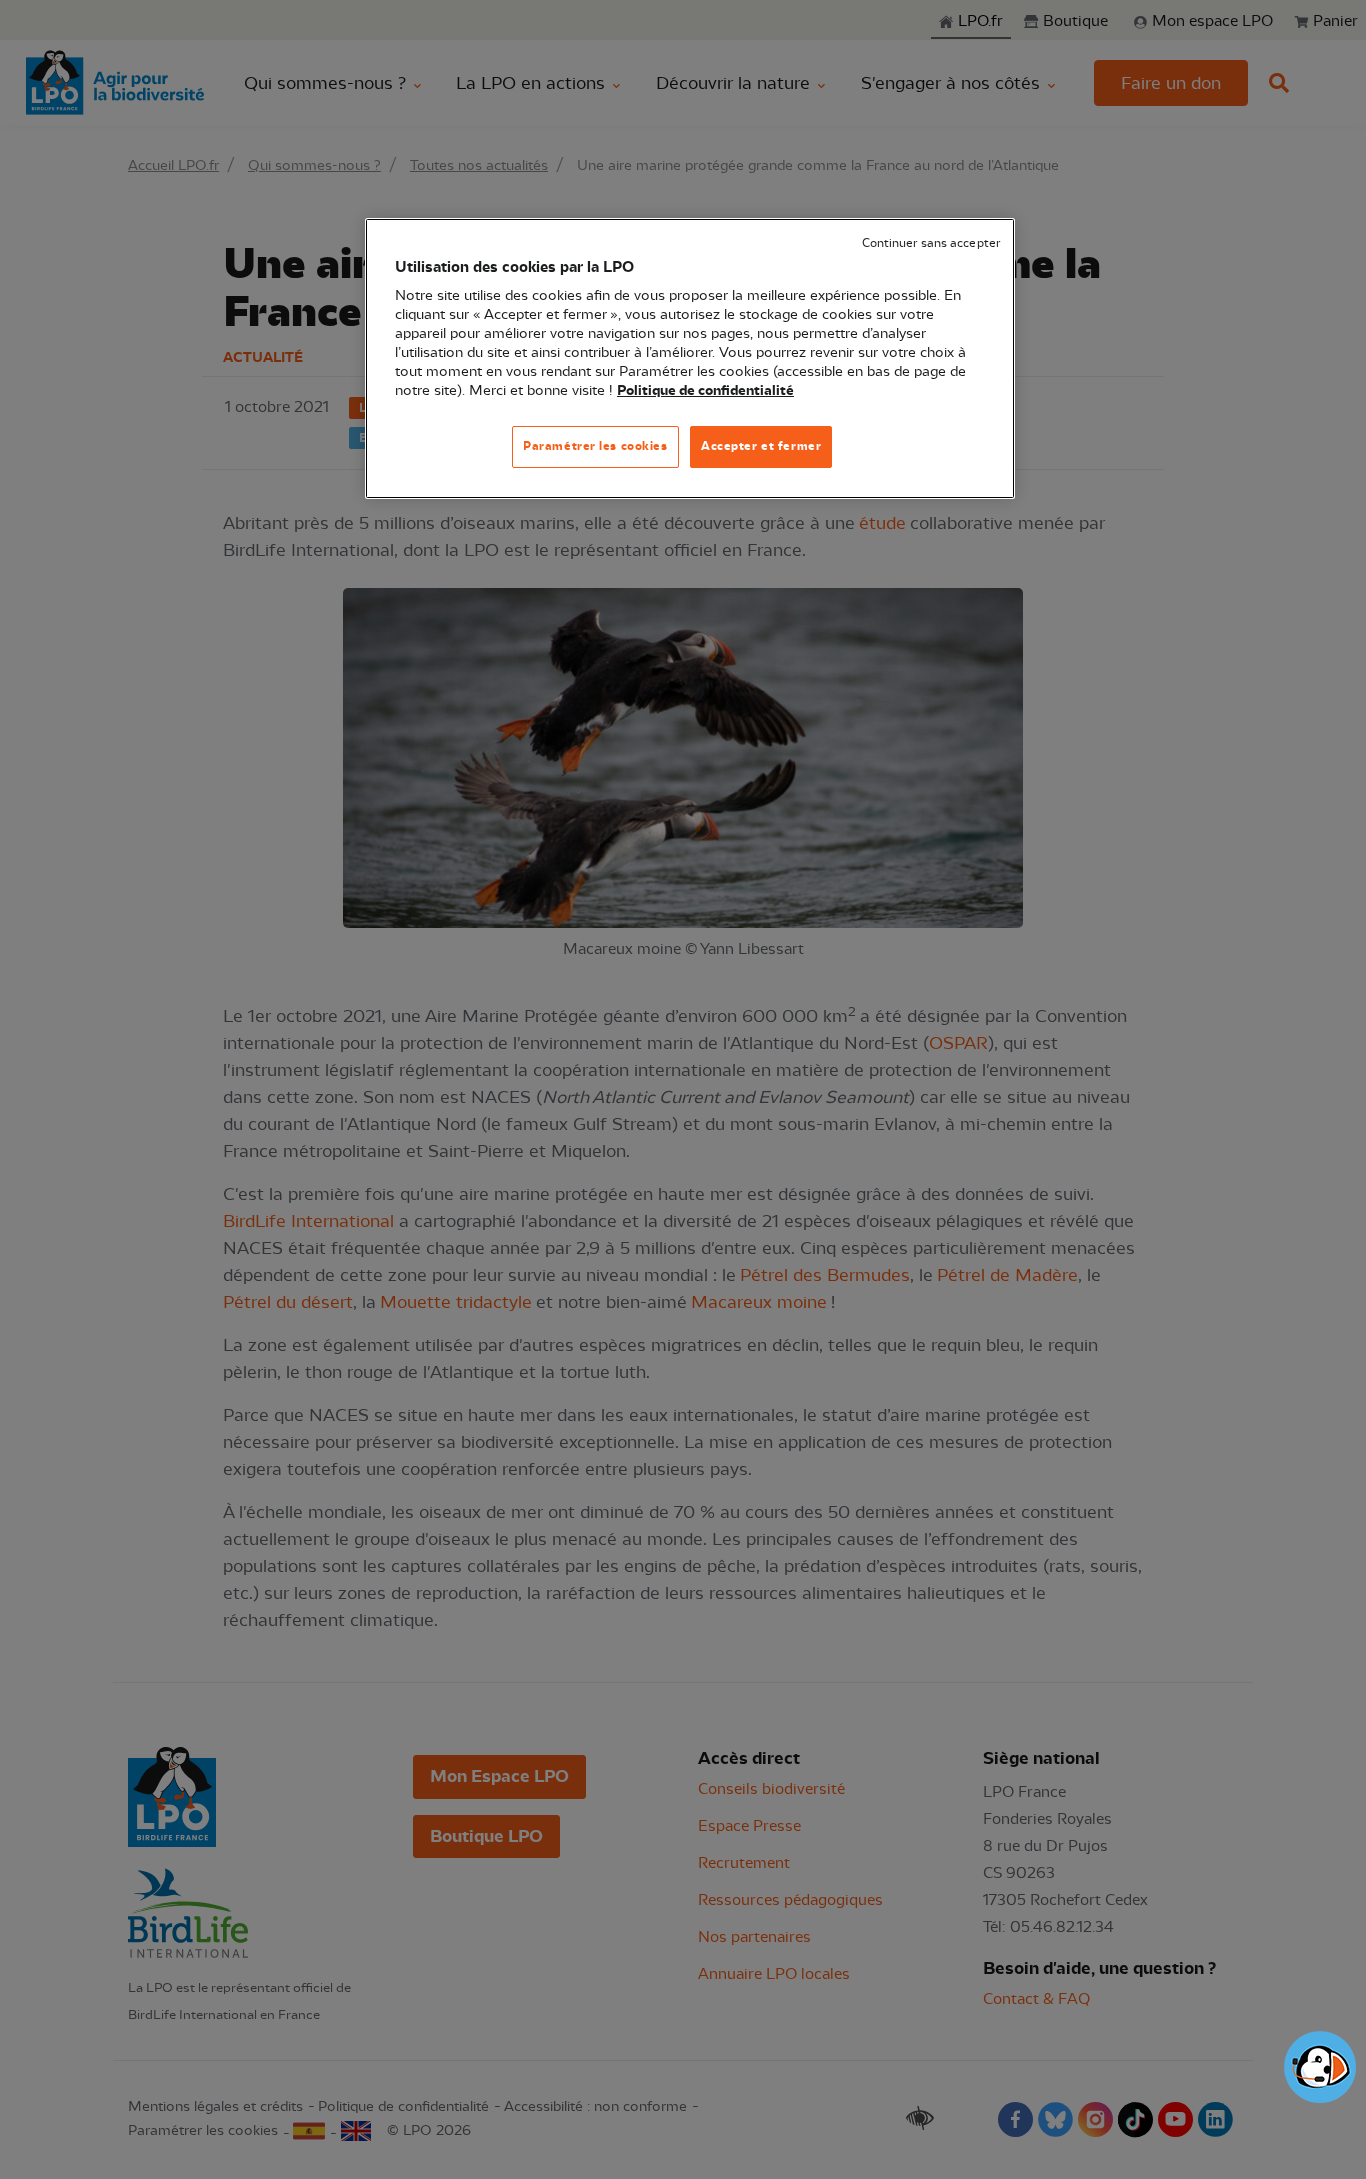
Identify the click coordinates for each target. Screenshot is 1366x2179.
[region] (690, 358)
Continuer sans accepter (931, 243)
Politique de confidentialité (705, 391)
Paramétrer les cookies (595, 446)
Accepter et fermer (761, 446)
